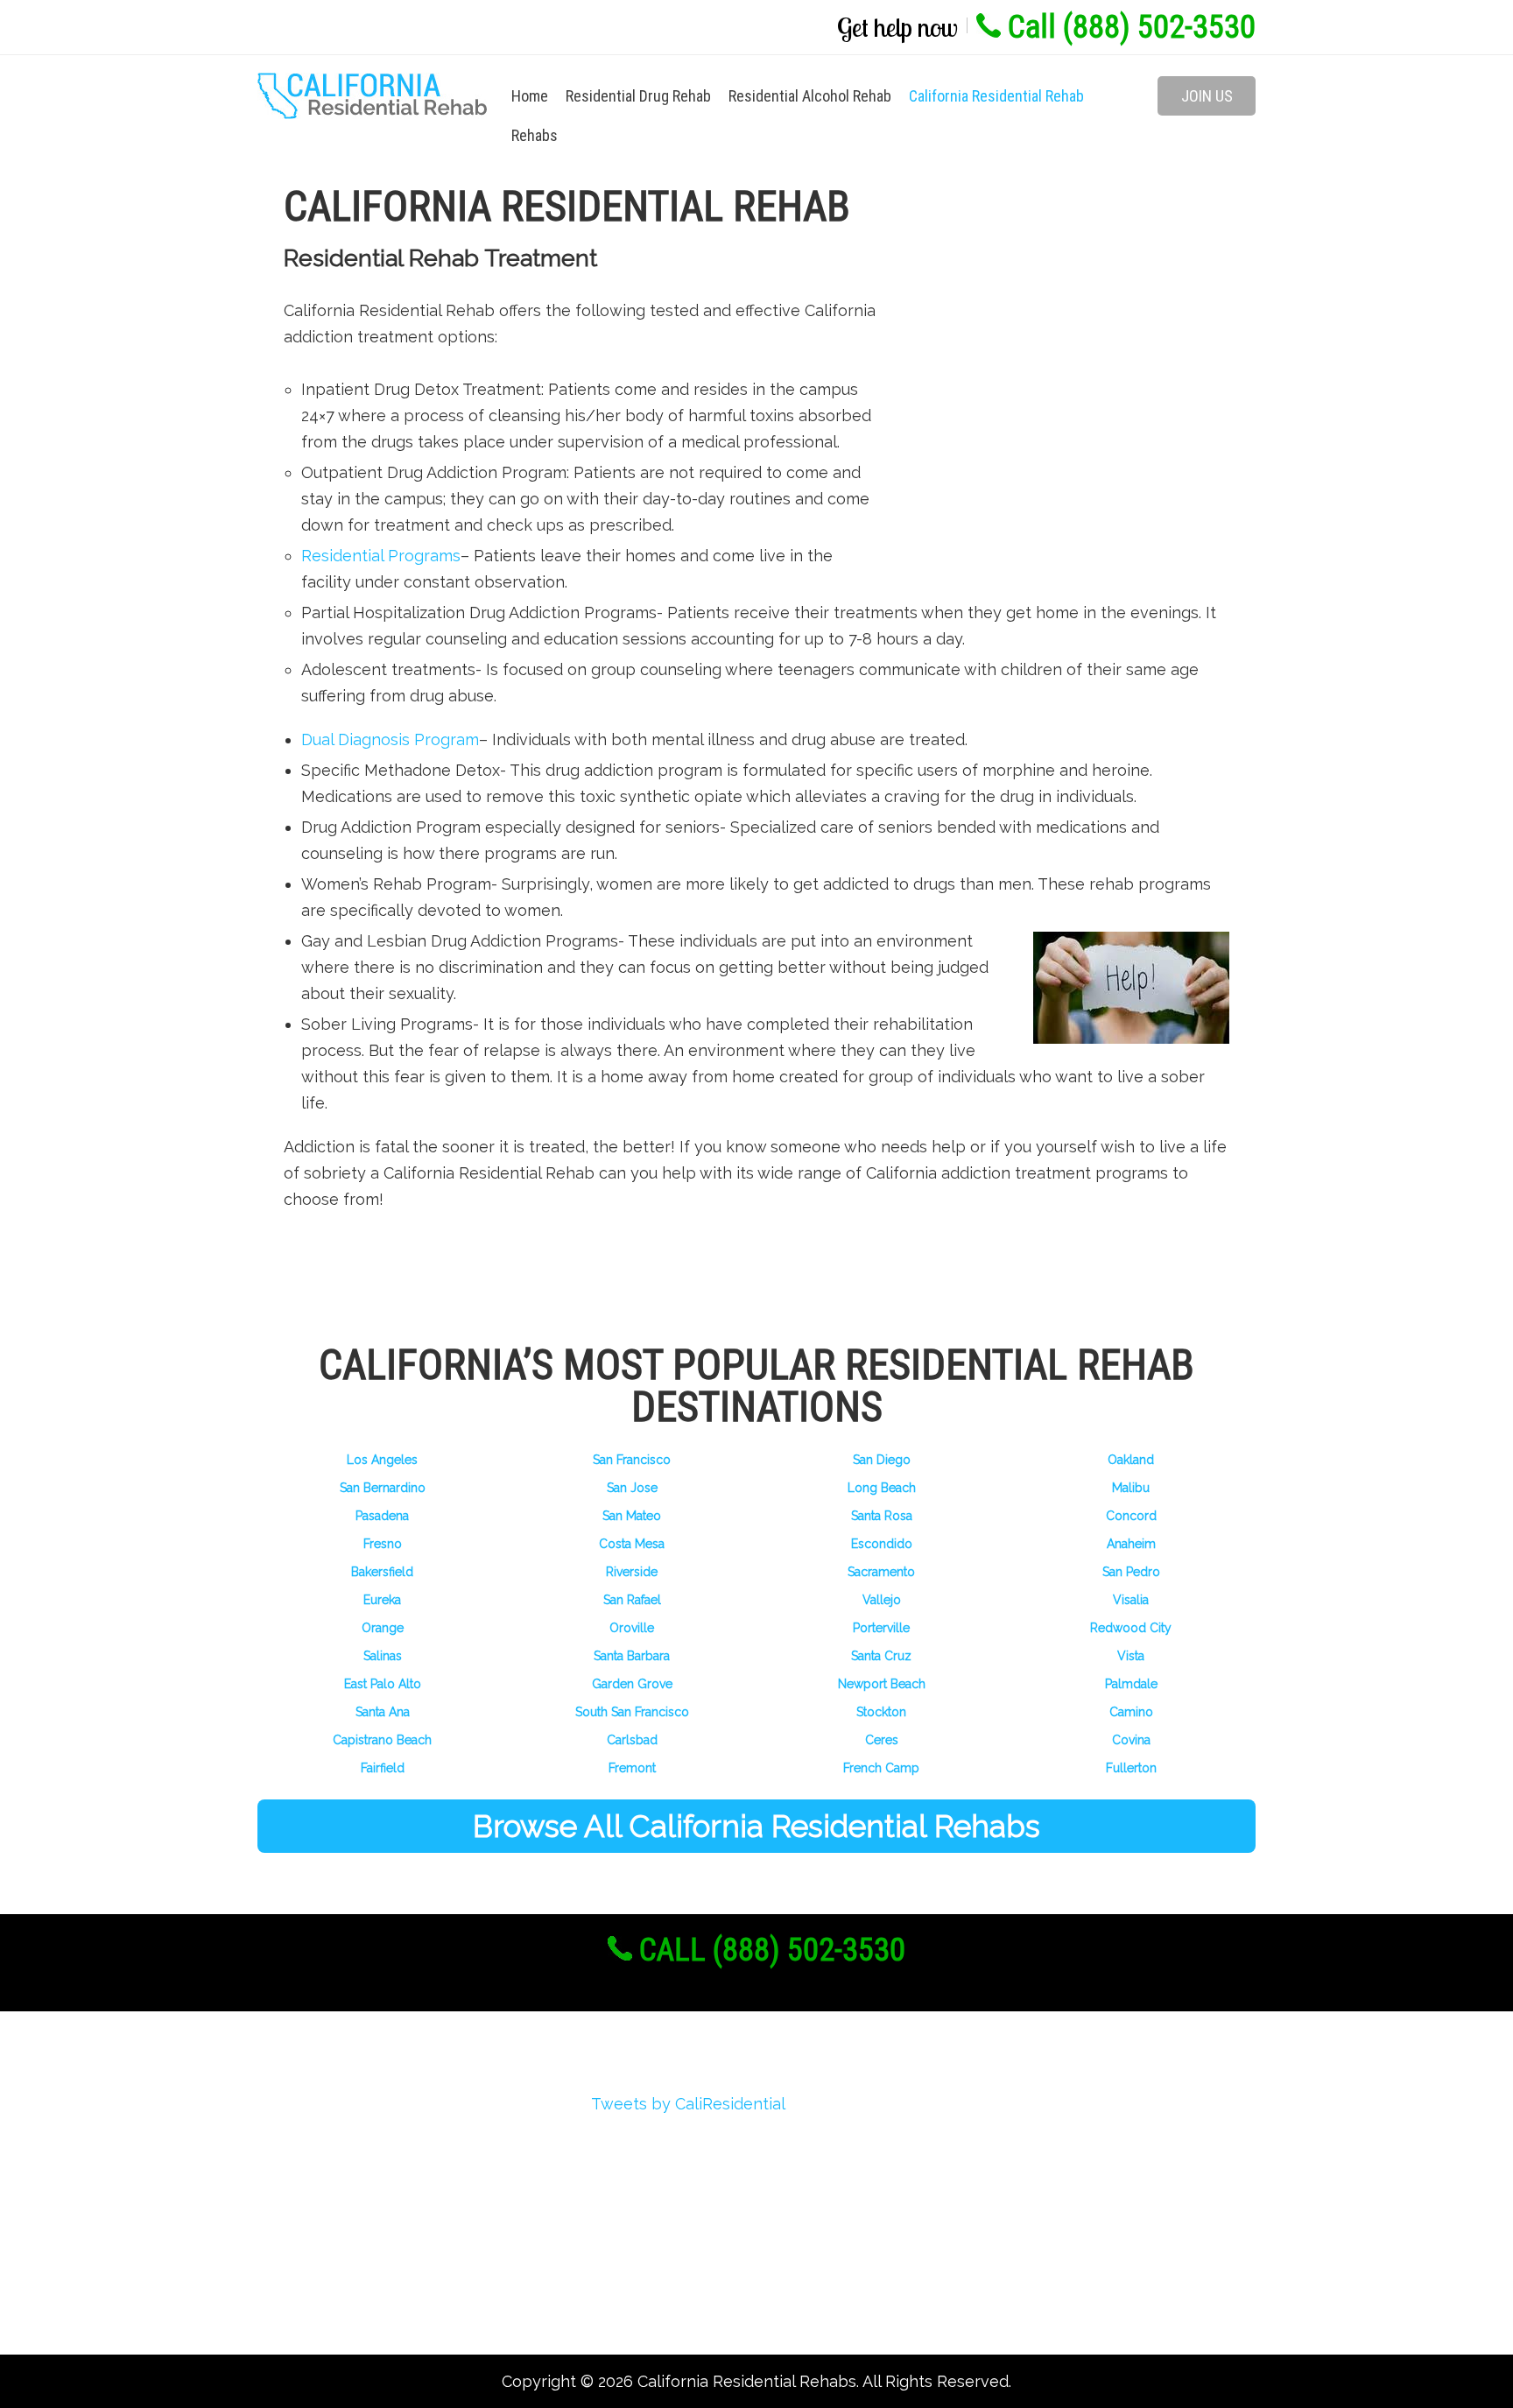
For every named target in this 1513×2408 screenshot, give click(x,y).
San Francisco (632, 1460)
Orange (383, 1628)
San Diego (882, 1460)
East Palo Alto (383, 1684)
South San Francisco (632, 1712)
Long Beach (882, 1488)
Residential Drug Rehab (638, 96)
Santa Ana (383, 1712)
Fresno (383, 1544)
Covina (1131, 1740)
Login (302, 2173)
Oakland (1131, 1460)
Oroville (632, 1628)
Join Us (1207, 96)
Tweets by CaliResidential (688, 2104)
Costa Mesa (632, 1544)
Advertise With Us (349, 2236)
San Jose (632, 1488)
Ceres (882, 1740)
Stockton (881, 1712)
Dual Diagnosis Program (390, 739)
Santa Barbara (632, 1656)
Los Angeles (382, 1460)
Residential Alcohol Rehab (810, 96)
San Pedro (1131, 1572)
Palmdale (1131, 1684)
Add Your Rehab (341, 2267)
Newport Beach (882, 1684)
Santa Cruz (881, 1656)
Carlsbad (632, 1740)
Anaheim (1131, 1544)
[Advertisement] (1054, 420)
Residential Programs (381, 556)
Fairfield (383, 1768)
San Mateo (632, 1516)
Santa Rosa (882, 1516)
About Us (316, 2110)
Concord (1131, 1516)
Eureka (382, 1600)
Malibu (1131, 1488)
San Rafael (632, 1600)
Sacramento (881, 1572)
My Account (325, 2204)
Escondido (882, 1544)
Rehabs (535, 135)
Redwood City (1131, 1628)
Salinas (383, 1656)
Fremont (632, 1768)
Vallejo (882, 1600)
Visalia (1131, 1600)
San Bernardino (383, 1488)
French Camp (881, 1768)
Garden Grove (632, 1684)
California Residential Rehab (996, 96)
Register (313, 2141)
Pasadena (382, 1516)
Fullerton (1131, 1768)
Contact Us (323, 2299)
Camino (1131, 1712)
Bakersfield (382, 1572)
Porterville (881, 1628)
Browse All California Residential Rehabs (756, 1826)
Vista (1131, 1656)
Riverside (632, 1572)
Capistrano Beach (382, 1740)
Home (530, 96)
